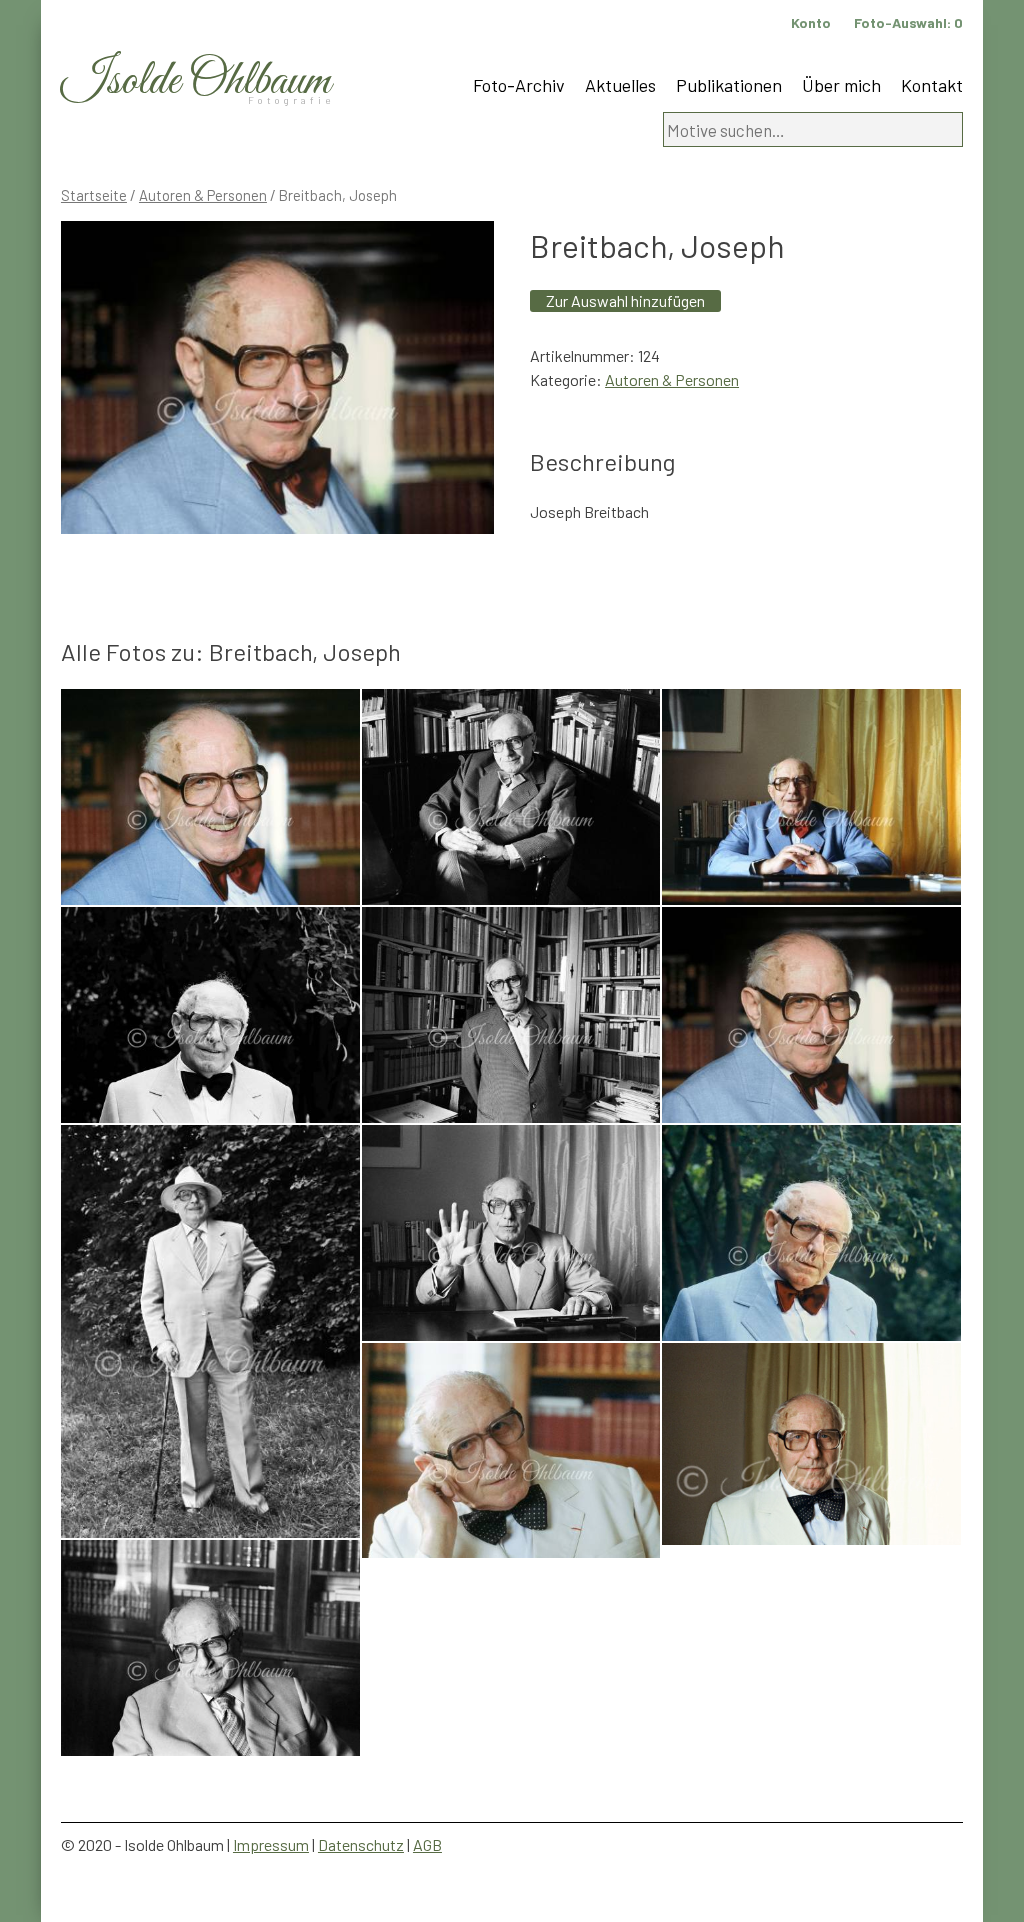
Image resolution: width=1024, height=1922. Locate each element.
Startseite (94, 195)
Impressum (271, 1844)
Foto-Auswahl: (908, 22)
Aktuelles (620, 85)
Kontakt (932, 85)
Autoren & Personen (203, 195)
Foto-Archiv (519, 85)
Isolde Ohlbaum (196, 81)
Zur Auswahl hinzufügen (625, 300)
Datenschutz (361, 1844)
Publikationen (729, 85)
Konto (811, 22)
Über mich (841, 85)
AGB (427, 1844)
